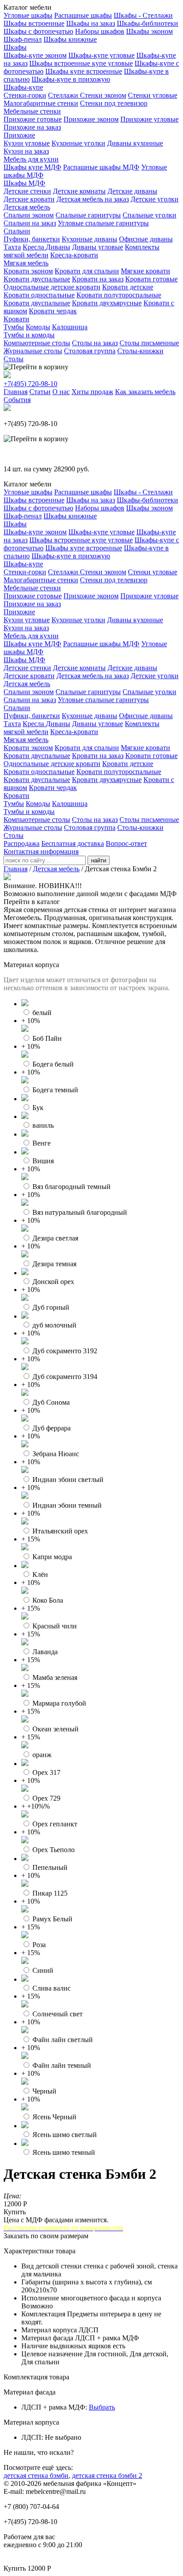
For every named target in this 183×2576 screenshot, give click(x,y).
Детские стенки (27, 191)
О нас (61, 392)
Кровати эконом (28, 271)
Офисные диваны (146, 239)
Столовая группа (90, 351)
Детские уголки (155, 199)
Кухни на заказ (26, 151)
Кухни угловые (27, 143)
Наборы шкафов (100, 31)
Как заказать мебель (145, 392)
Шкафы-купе (23, 87)
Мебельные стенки (32, 111)
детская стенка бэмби (36, 2475)
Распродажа (22, 844)
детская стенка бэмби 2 (107, 2475)
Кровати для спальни (87, 271)
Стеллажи (64, 95)
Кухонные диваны (90, 239)
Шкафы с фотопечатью (38, 31)
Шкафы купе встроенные (84, 71)
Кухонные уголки (78, 143)
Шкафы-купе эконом (35, 55)
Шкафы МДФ (24, 183)
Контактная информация (41, 851)
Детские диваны (132, 191)
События (17, 400)
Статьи (40, 392)
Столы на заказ (95, 343)
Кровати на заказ (98, 279)
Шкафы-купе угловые (101, 55)
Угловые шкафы (28, 15)
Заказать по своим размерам (46, 2236)
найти (99, 860)
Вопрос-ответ (126, 844)
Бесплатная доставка (73, 844)
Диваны (58, 247)
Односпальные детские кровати (52, 287)
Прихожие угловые (149, 119)
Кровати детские (128, 287)
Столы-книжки (140, 351)
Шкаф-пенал (23, 39)
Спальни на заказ (30, 223)
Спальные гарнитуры (88, 215)
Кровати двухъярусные (107, 303)
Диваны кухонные (135, 143)
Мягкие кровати (145, 271)
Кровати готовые (151, 279)
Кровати (16, 319)
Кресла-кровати (74, 255)
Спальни (17, 231)
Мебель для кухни (31, 159)
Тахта (12, 247)
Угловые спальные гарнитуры (103, 223)
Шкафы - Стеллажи (143, 15)
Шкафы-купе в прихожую (71, 79)
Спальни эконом (29, 215)
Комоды (38, 327)
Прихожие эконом (91, 119)
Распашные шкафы (83, 15)
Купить (15, 2212)
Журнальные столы (33, 351)
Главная (16, 392)
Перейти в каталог (32, 902)
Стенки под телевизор (114, 103)
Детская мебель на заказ (93, 199)
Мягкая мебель (26, 263)
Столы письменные (149, 343)
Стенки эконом (103, 95)
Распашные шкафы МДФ (101, 167)
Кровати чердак (53, 311)
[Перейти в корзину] (36, 367)
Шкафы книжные (70, 39)
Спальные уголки (149, 215)
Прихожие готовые (33, 119)
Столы (14, 359)
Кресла (34, 247)
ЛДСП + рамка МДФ (53, 2407)
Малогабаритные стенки (41, 103)
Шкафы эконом (149, 31)
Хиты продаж (92, 392)
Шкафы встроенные (34, 23)
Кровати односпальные (39, 295)
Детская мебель (27, 207)
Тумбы (14, 327)
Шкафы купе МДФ (32, 167)
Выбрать (102, 2407)
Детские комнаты (79, 191)
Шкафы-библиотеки (147, 23)
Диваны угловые (97, 247)
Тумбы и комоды (29, 335)
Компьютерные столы (37, 343)
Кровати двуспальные (37, 279)
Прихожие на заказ (32, 127)
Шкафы (15, 47)
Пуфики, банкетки (32, 239)
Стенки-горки (25, 95)
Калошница (70, 327)
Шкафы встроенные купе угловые (81, 63)
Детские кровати (29, 199)
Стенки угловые (153, 95)
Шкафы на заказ (91, 23)
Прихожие (19, 135)
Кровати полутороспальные (119, 295)
